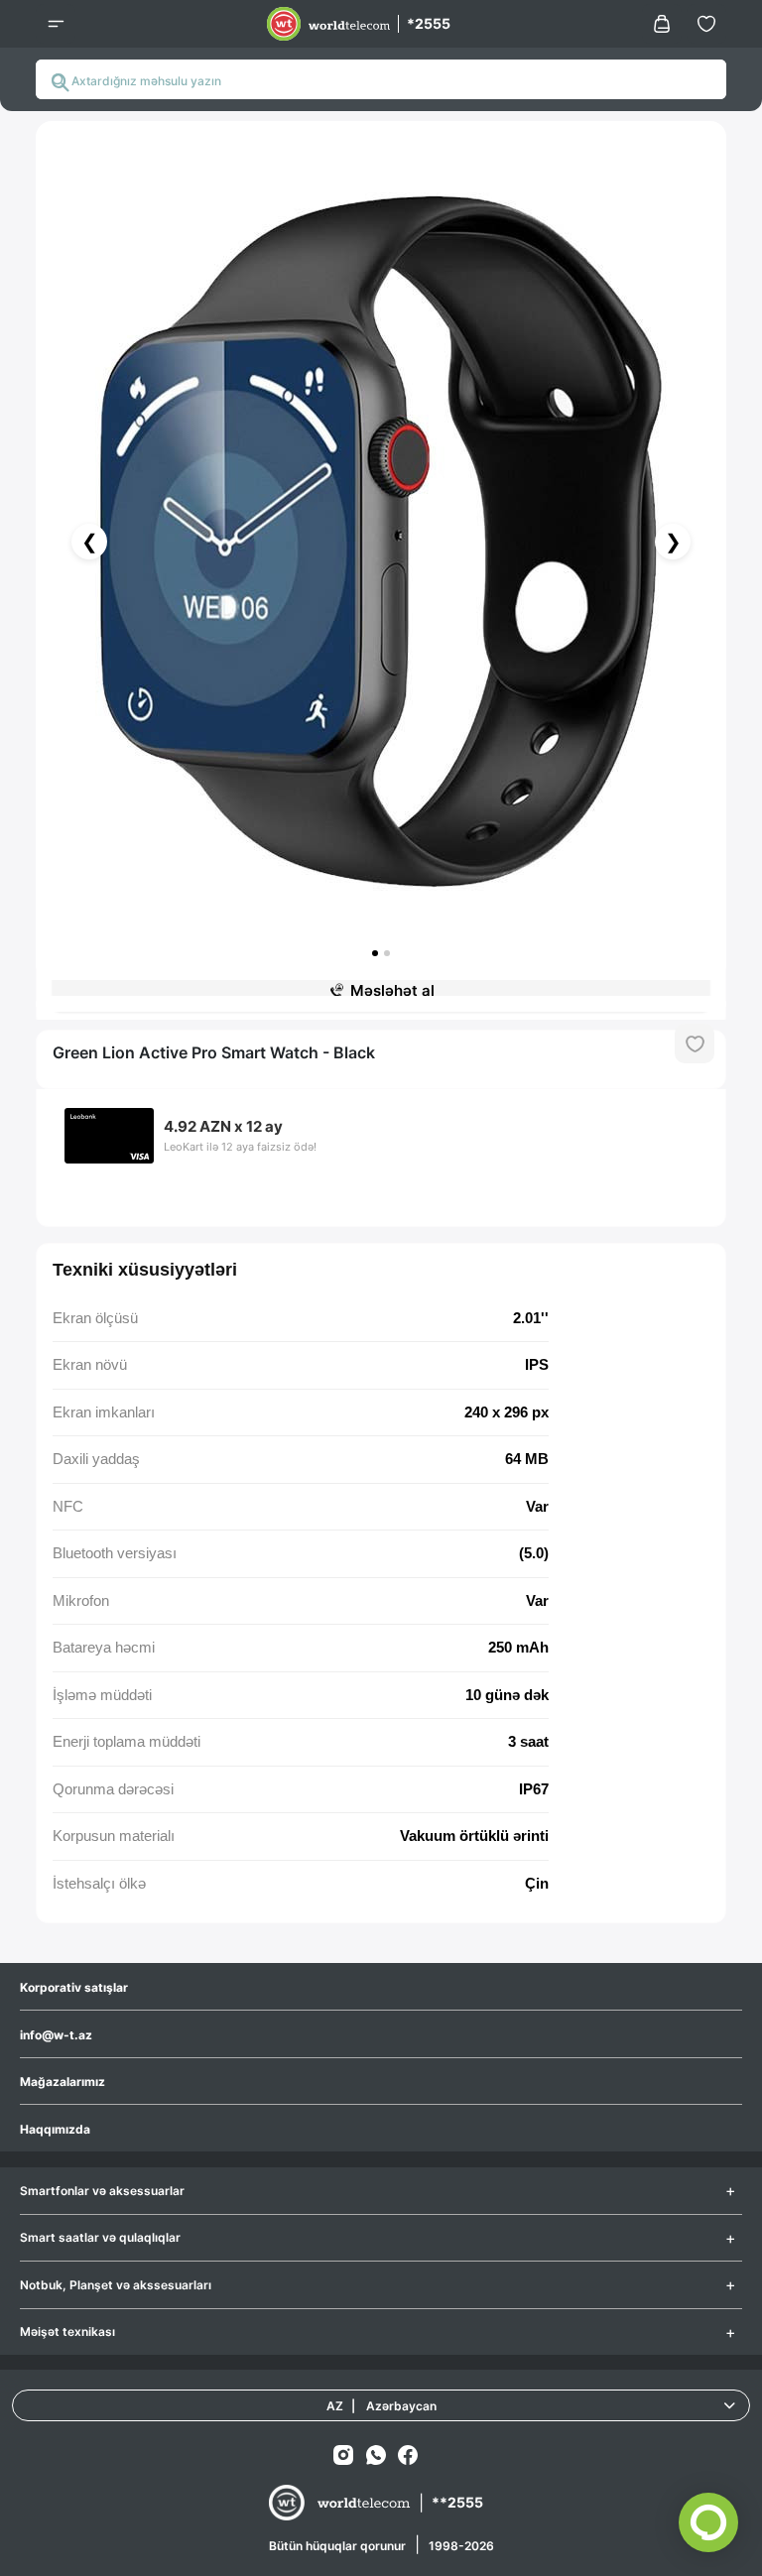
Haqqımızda (55, 2129)
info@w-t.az (56, 2035)
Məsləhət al (392, 990)
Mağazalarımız (63, 2082)
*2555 (429, 23)
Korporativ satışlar (74, 1987)
